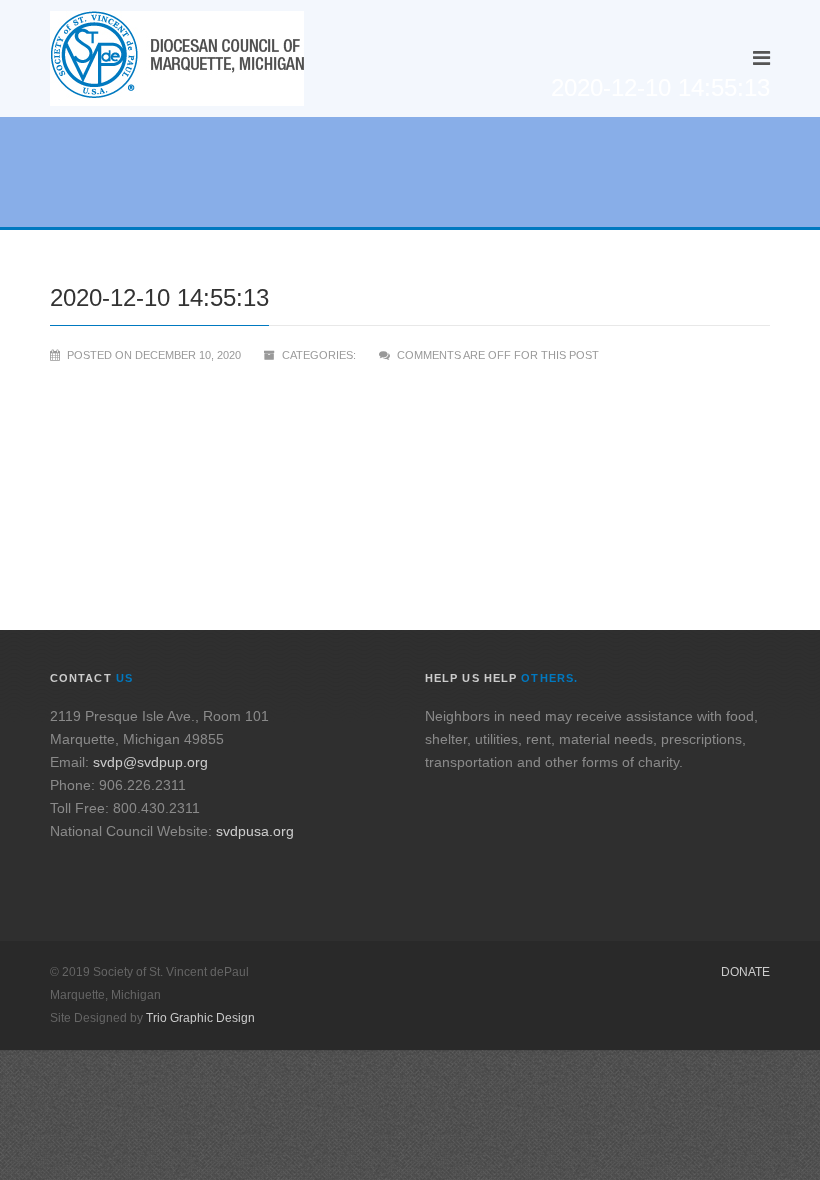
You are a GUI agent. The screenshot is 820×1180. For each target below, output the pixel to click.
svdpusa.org (255, 831)
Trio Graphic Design (200, 1018)
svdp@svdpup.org (150, 762)
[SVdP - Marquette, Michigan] (177, 58)
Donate (745, 972)
